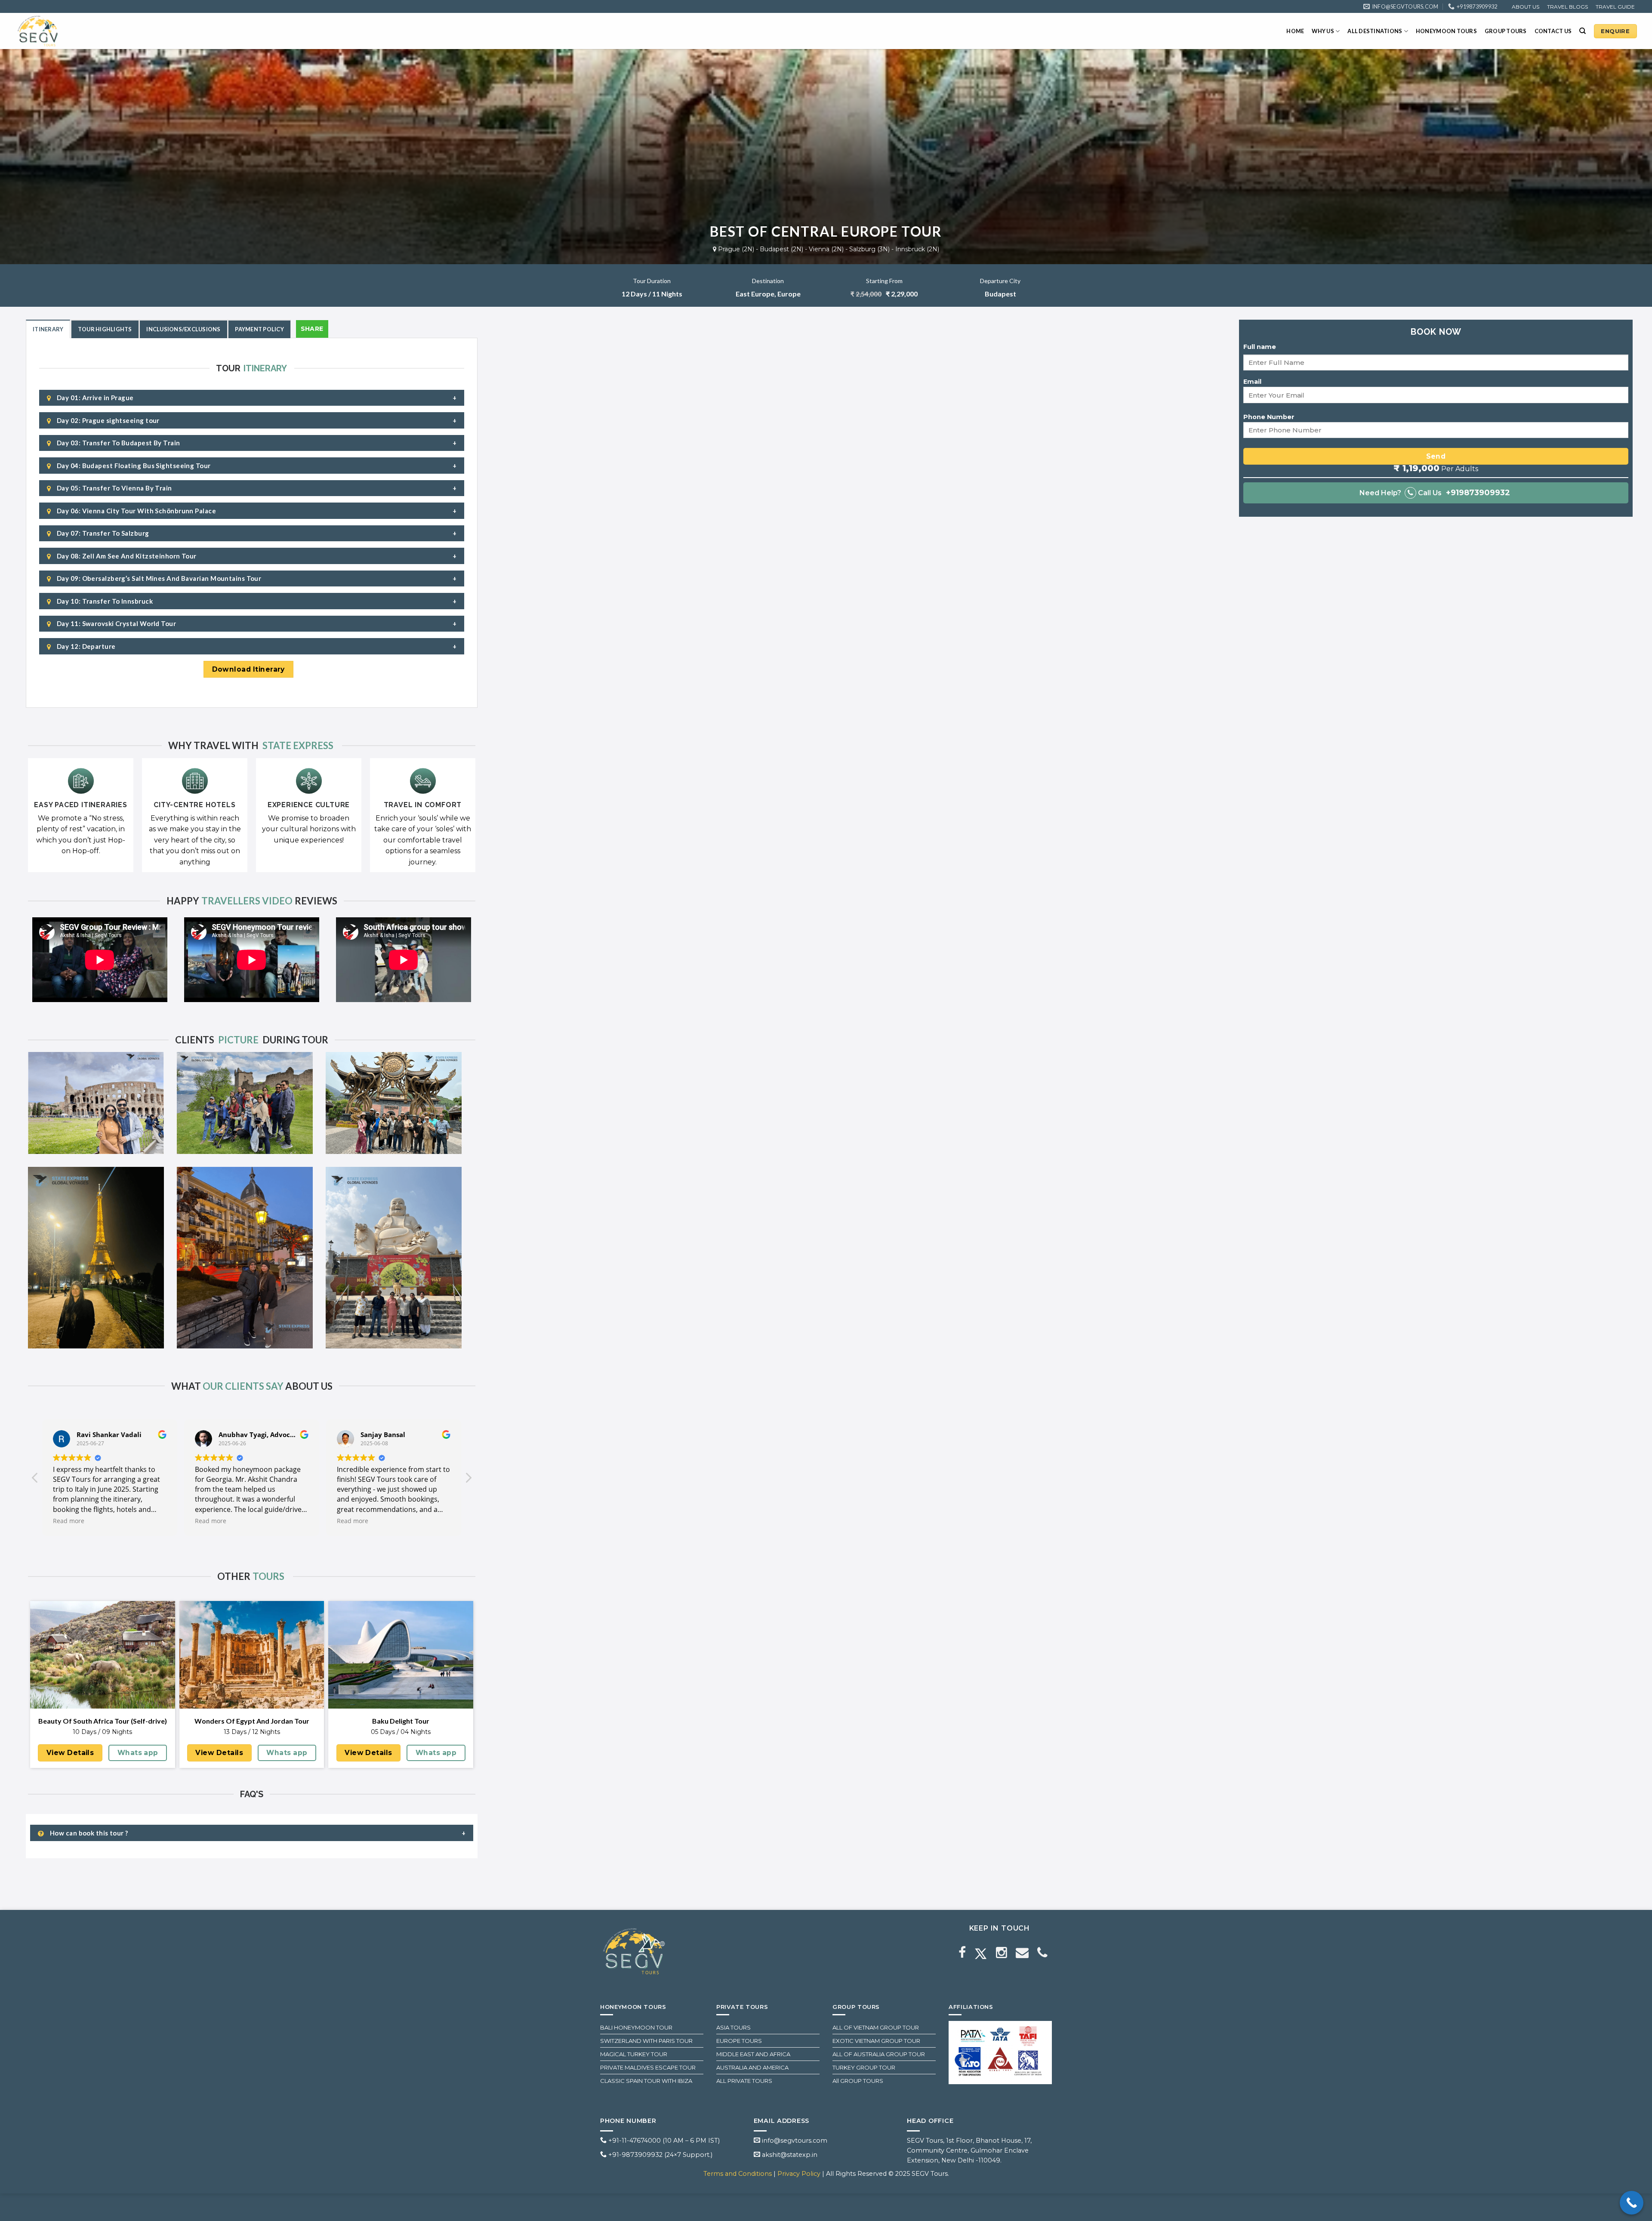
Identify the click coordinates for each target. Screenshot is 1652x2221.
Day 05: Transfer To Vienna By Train (113, 488)
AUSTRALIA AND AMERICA (752, 2067)
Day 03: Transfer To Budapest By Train (117, 443)
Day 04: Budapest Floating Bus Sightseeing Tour (133, 466)
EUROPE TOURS (739, 2041)
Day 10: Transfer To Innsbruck (104, 601)
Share (312, 329)
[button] (468, 1480)
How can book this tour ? (88, 1833)
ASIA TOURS (734, 2027)
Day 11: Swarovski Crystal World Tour (116, 623)
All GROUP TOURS (858, 2081)
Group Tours (1506, 31)
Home (1295, 31)
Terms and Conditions (738, 2174)
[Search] (1583, 31)
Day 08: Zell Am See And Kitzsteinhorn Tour (126, 556)
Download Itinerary (248, 669)
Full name (1260, 347)
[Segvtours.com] (58, 31)
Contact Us (1553, 31)
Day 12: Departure (85, 646)
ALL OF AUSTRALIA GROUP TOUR (879, 2054)
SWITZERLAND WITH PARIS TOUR (646, 2041)
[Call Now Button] (1632, 2203)
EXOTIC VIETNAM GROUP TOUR (876, 2041)
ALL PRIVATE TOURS (744, 2081)
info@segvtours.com (794, 2141)
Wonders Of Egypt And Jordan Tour (252, 1721)
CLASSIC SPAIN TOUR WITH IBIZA (646, 2081)
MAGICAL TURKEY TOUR (634, 2054)
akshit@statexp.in (789, 2155)
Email (1252, 382)
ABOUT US (1526, 7)
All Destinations (1375, 31)
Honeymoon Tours (1446, 31)
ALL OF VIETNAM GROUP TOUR (876, 2027)
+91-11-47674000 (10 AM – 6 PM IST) (663, 2141)
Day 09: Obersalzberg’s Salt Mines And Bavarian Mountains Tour (158, 578)
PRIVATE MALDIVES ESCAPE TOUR (648, 2067)
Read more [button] (69, 1521)
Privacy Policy (800, 2174)
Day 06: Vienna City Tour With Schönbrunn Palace (136, 511)
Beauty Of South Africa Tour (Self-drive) (103, 1721)
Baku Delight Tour (401, 1721)
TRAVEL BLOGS (1567, 7)
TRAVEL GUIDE (1615, 7)
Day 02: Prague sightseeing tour (107, 420)
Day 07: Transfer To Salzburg (102, 533)
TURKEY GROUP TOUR (864, 2067)
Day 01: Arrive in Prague (94, 398)
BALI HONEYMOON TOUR (636, 2027)
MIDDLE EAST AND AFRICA (753, 2054)
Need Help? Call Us (1435, 493)
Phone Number (1269, 417)
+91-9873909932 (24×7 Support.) (660, 2155)
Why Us (1323, 31)
